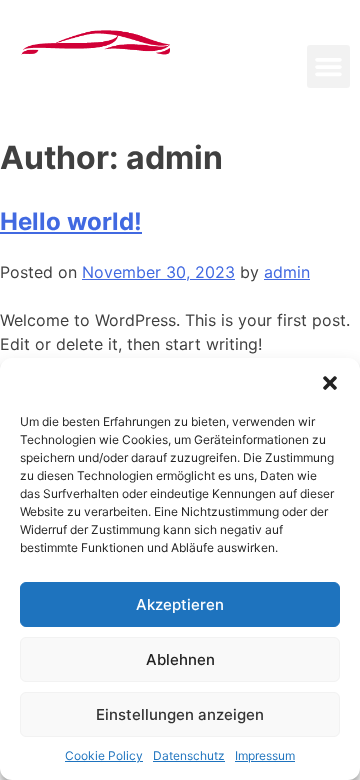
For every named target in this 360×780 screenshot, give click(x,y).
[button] (330, 383)
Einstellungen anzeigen (180, 714)
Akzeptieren (180, 604)
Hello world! (71, 221)
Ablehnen (180, 659)
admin (287, 272)
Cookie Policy (104, 755)
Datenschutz (189, 755)
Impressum (265, 755)
